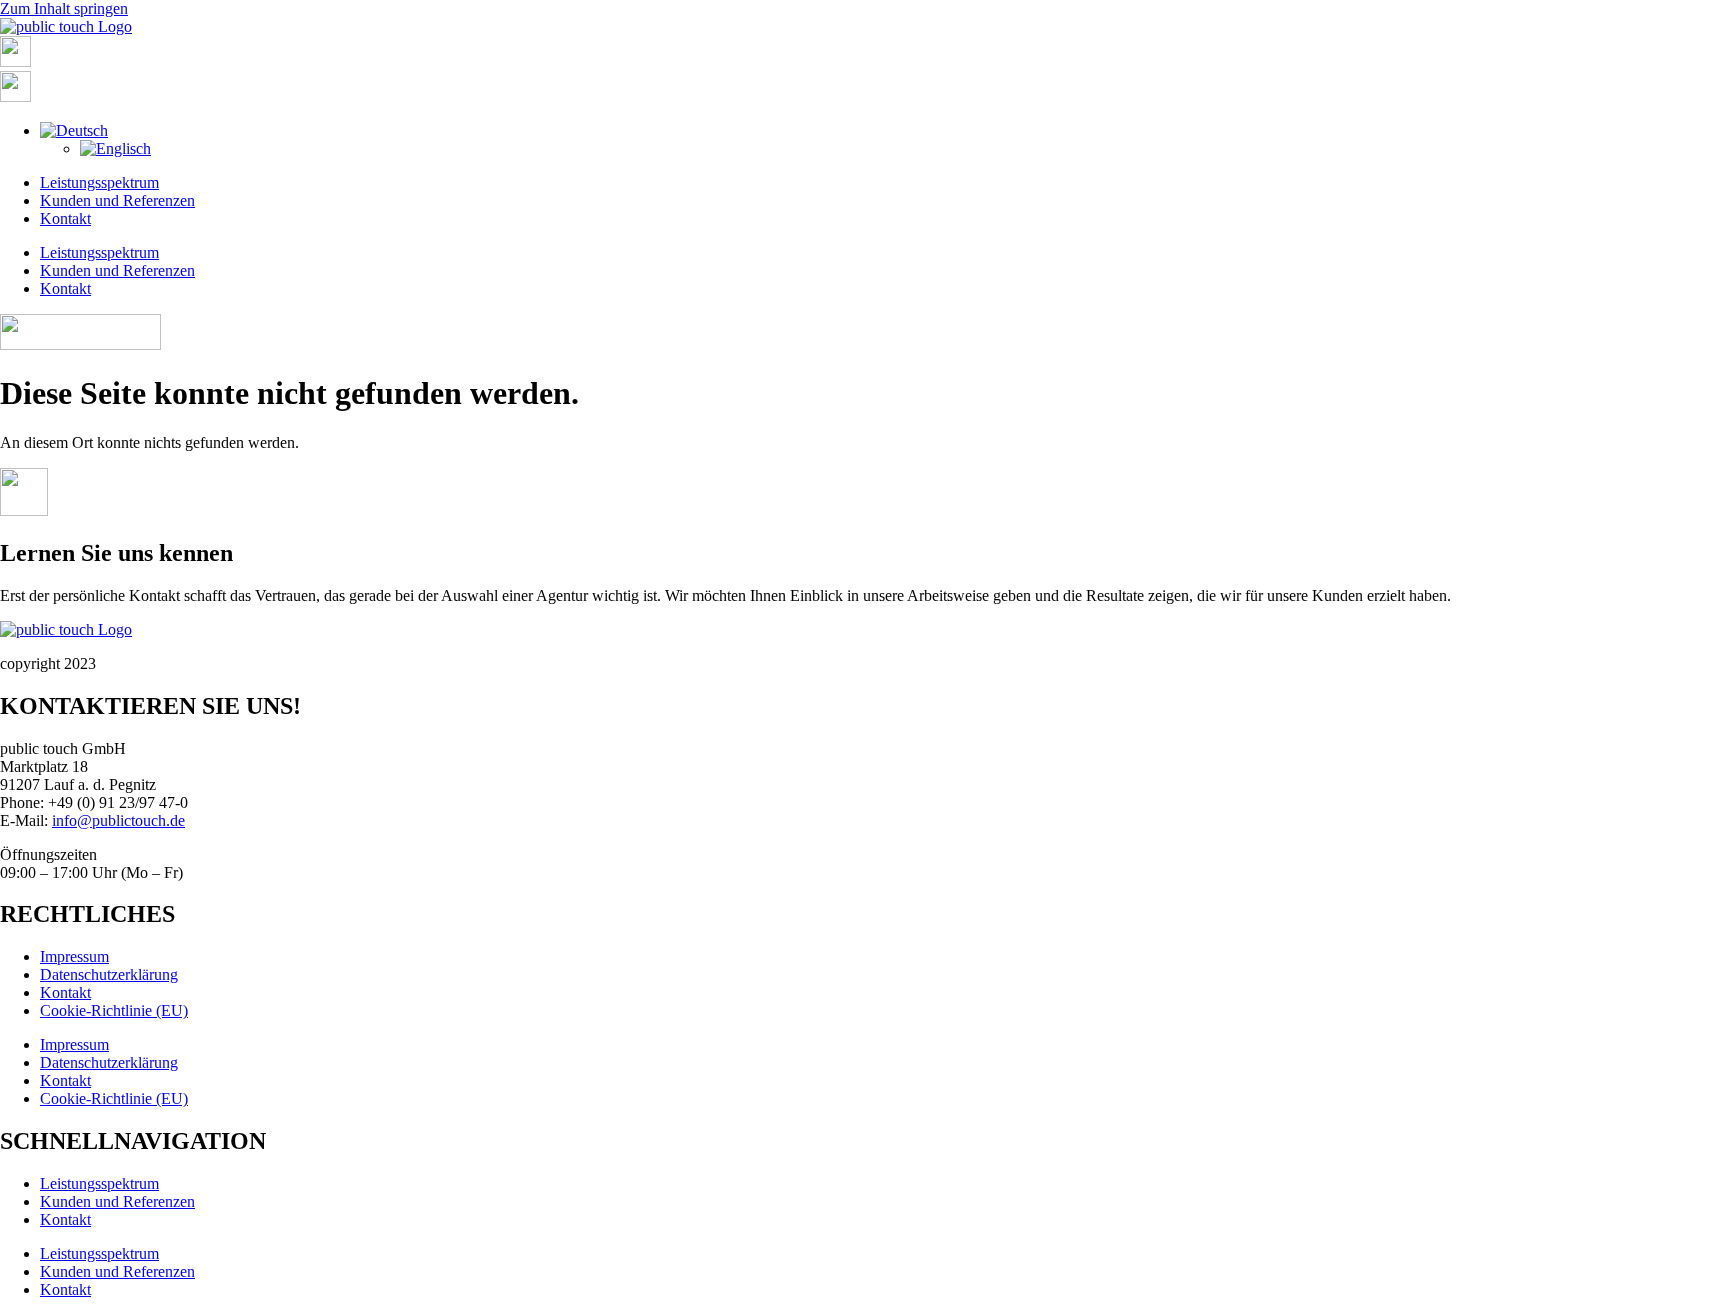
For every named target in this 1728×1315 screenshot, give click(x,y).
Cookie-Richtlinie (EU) (114, 1010)
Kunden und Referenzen (117, 200)
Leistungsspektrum (99, 182)
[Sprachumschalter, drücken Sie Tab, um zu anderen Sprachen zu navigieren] (74, 130)
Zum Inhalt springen (64, 8)
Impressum (74, 956)
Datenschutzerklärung (109, 974)
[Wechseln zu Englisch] (115, 148)
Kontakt (65, 218)
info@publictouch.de (118, 820)
